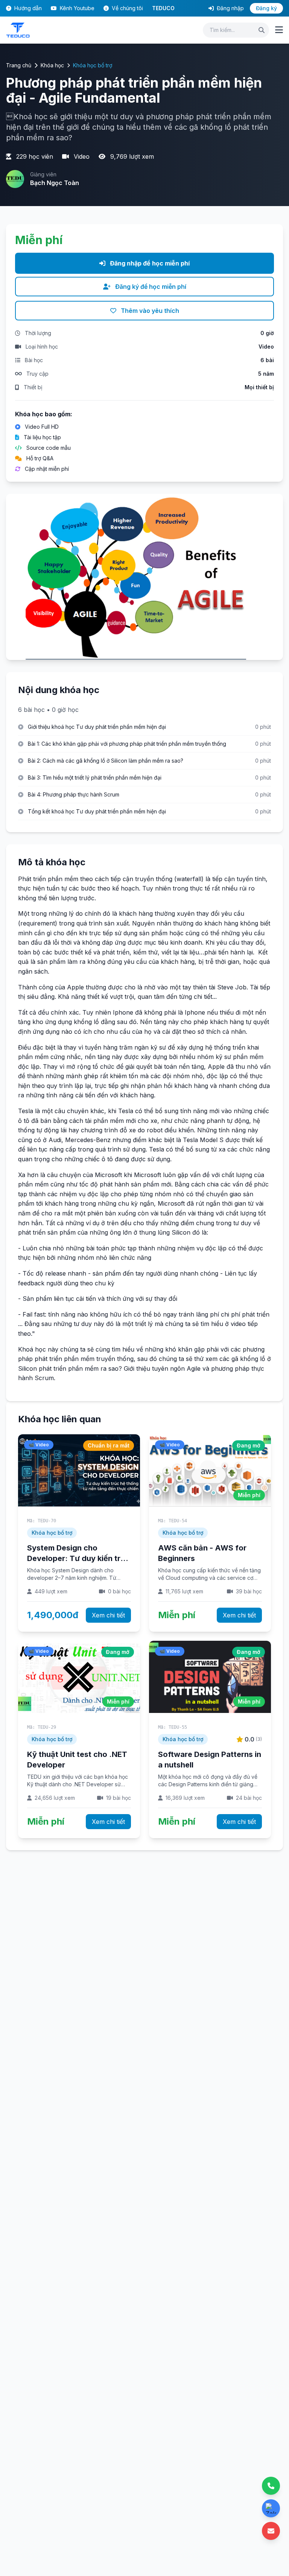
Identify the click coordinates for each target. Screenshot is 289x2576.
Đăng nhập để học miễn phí (149, 263)
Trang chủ (19, 65)
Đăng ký (266, 8)
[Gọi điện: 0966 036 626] (271, 2486)
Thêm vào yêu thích (149, 311)
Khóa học (52, 65)
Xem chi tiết (108, 1615)
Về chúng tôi (127, 8)
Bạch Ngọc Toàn (55, 183)
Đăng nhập (230, 8)
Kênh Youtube (76, 8)
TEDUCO (163, 8)
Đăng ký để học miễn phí (150, 287)
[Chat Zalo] (271, 2508)
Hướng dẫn (27, 8)
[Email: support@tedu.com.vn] (271, 2531)
